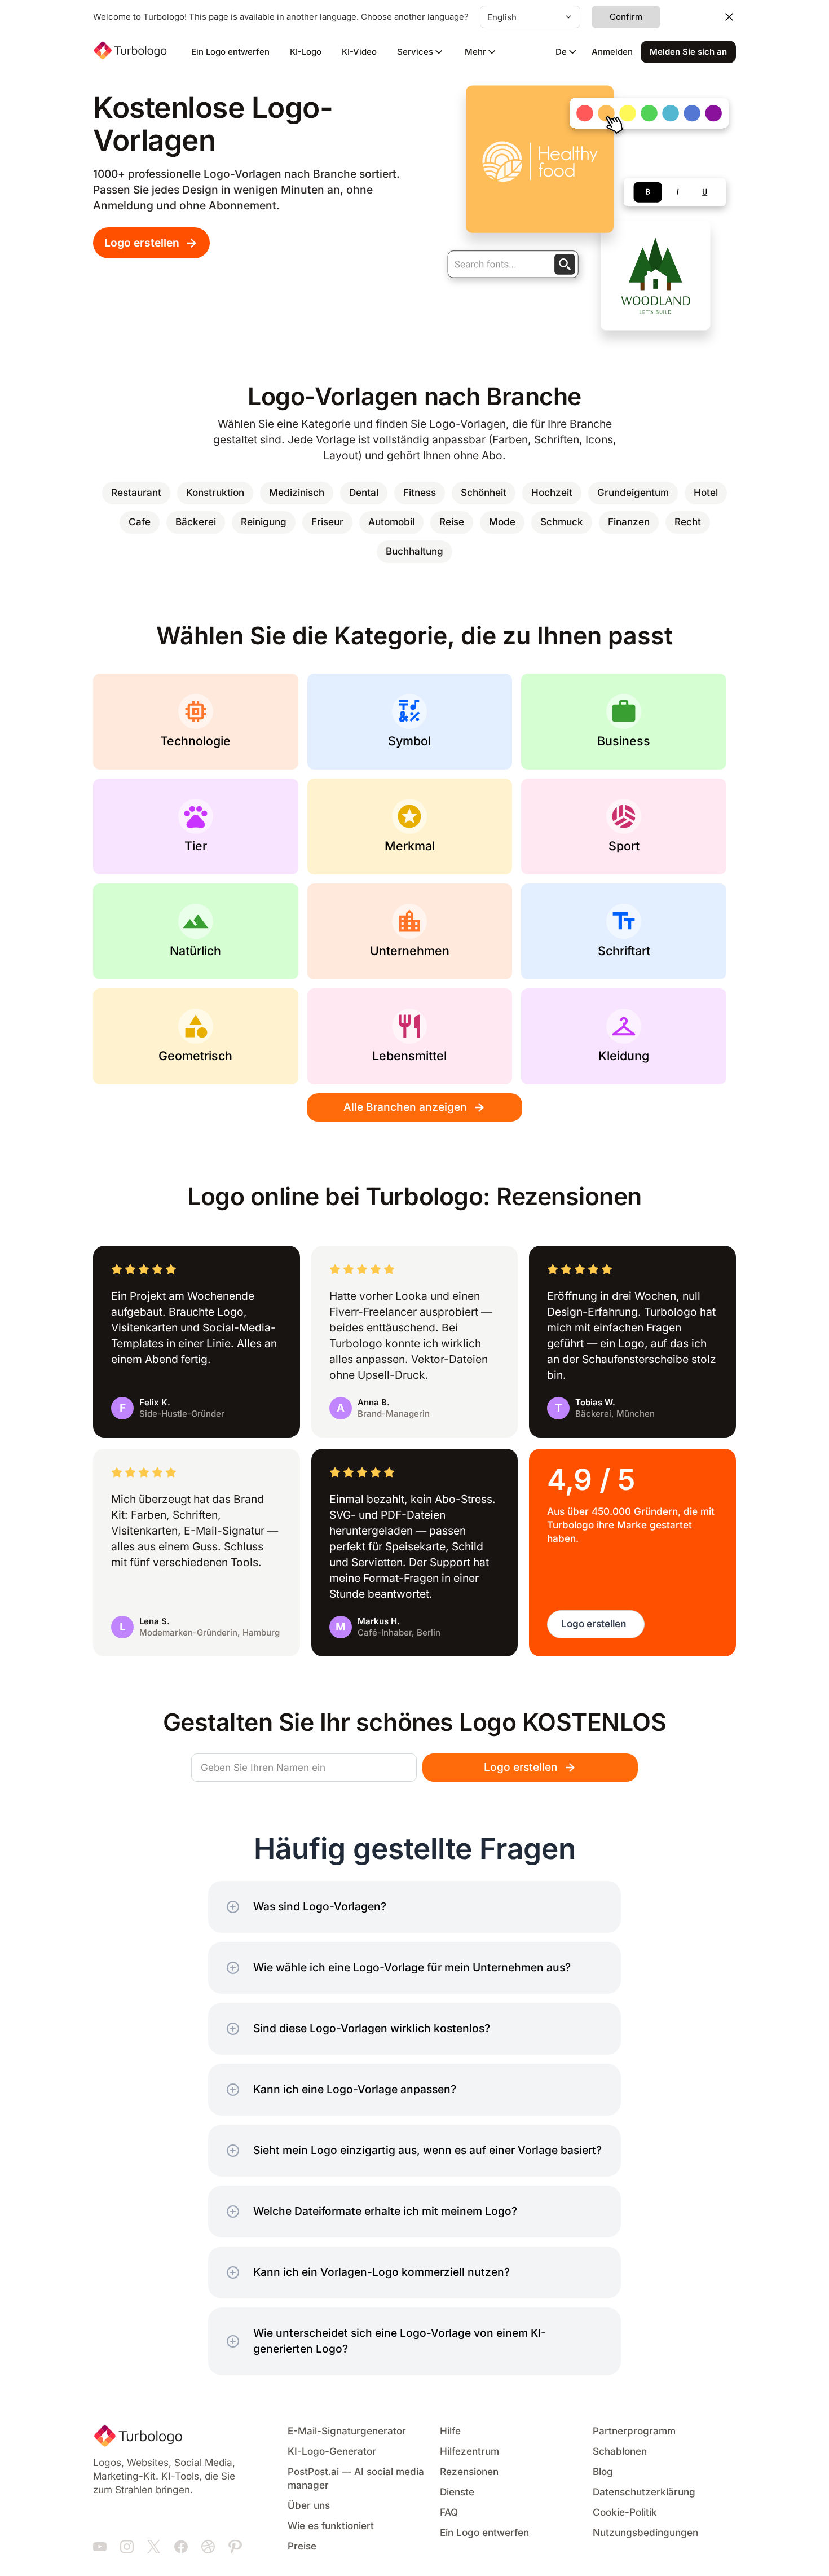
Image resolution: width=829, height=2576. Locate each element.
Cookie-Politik (625, 2513)
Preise (302, 2546)
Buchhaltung (414, 551)
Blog (603, 2472)
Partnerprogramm (634, 2431)
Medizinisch (297, 493)
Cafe (140, 522)
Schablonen (620, 2452)
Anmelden (612, 52)
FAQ (449, 2513)
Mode (502, 522)
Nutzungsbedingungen (645, 2533)
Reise (452, 522)
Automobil (391, 522)
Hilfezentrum (469, 2452)
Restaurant (136, 493)
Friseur (327, 522)
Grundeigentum (633, 493)
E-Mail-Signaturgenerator (347, 2431)
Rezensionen (469, 2472)
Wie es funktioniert (331, 2526)
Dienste (457, 2492)
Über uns (309, 2506)
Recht (688, 522)
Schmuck (562, 522)
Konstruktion (215, 493)
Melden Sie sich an (688, 52)
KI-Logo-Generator (332, 2452)
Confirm (626, 17)
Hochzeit (552, 493)
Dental (364, 493)
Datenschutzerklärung (644, 2492)
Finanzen (629, 522)
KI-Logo (306, 52)
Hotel (706, 493)
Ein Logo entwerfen (230, 52)
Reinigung (264, 522)
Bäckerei (196, 522)
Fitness (420, 493)
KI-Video (359, 52)
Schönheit (484, 493)
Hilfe (450, 2431)
